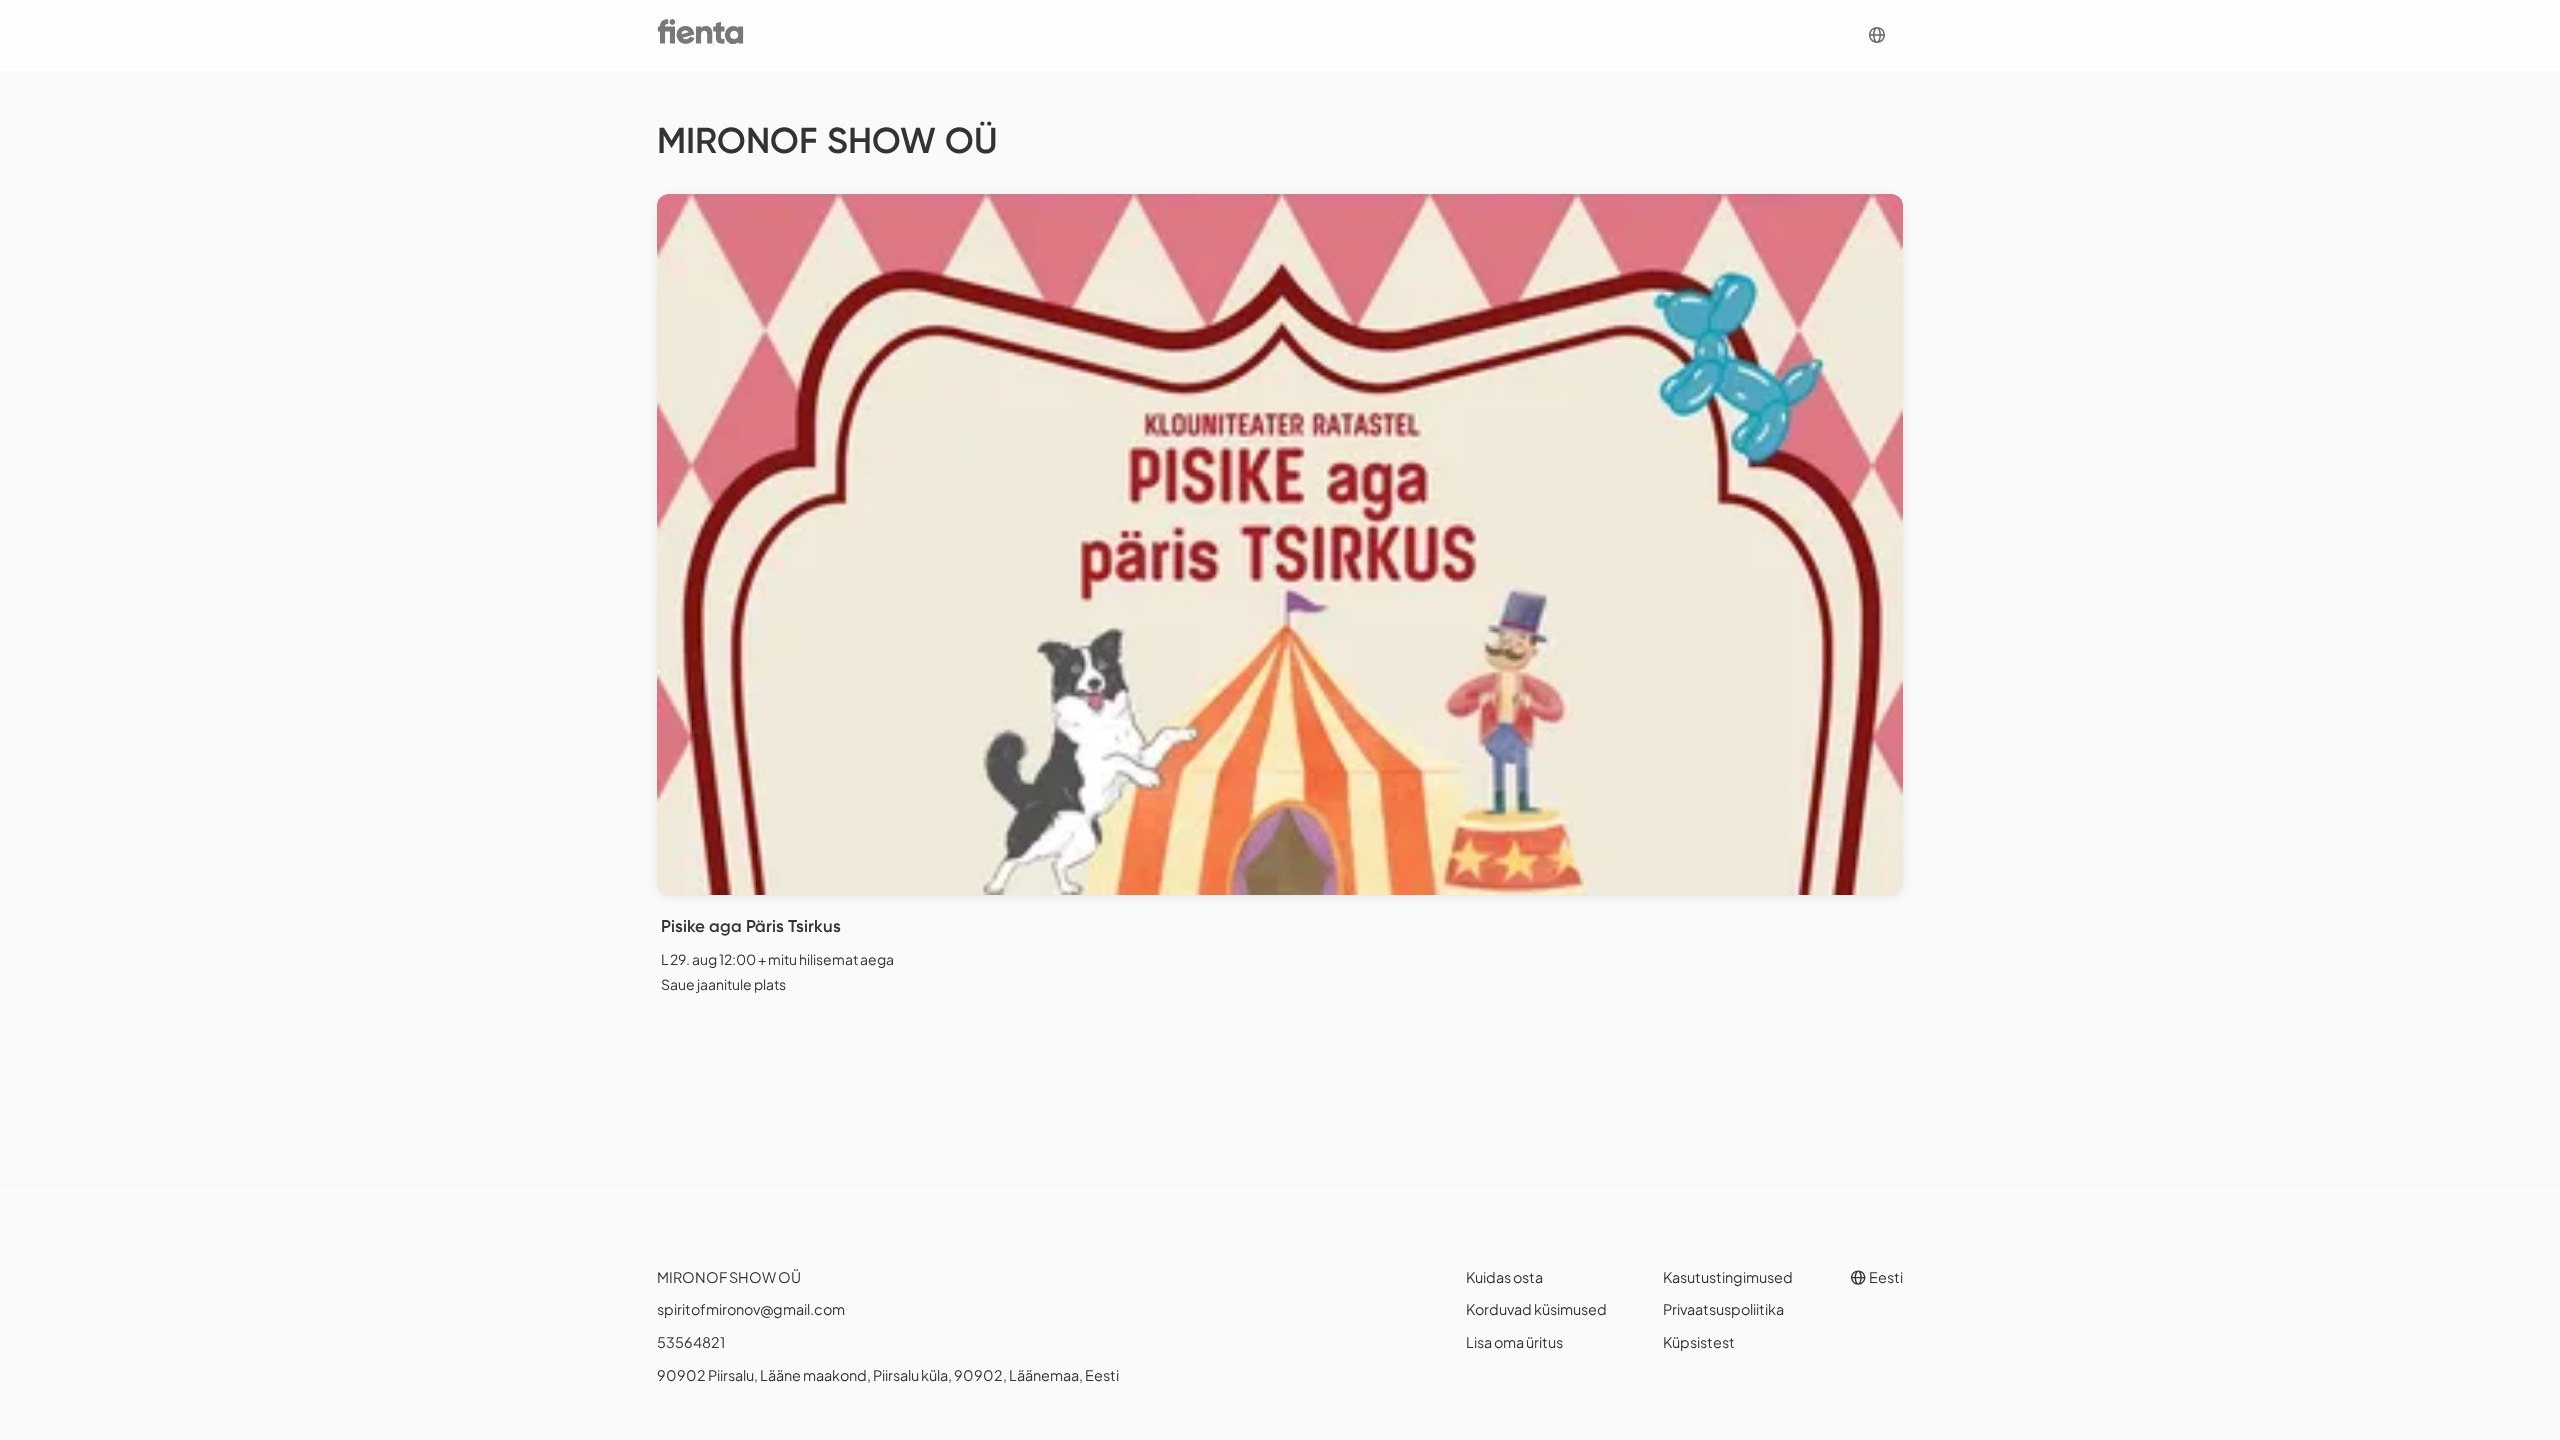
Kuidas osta (1504, 1277)
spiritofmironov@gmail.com (751, 1309)
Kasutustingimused (1728, 1277)
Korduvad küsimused (1536, 1309)
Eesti (1885, 1277)
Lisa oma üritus (1514, 1342)
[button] (1877, 35)
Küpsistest (1699, 1342)
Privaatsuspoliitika (1723, 1309)
